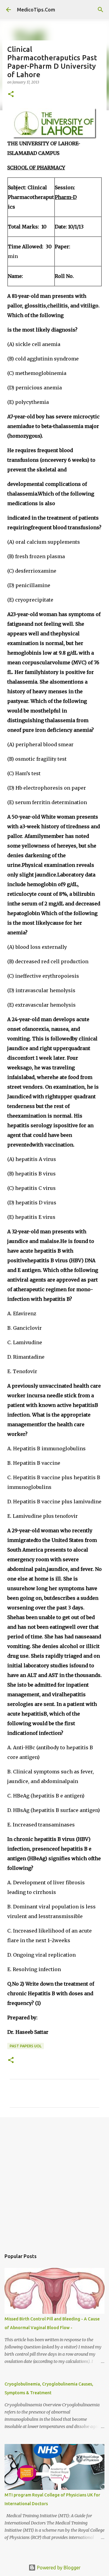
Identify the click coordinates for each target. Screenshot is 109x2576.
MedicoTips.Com (36, 10)
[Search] (101, 10)
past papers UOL (26, 2046)
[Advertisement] (54, 2181)
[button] (11, 94)
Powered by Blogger (58, 2568)
